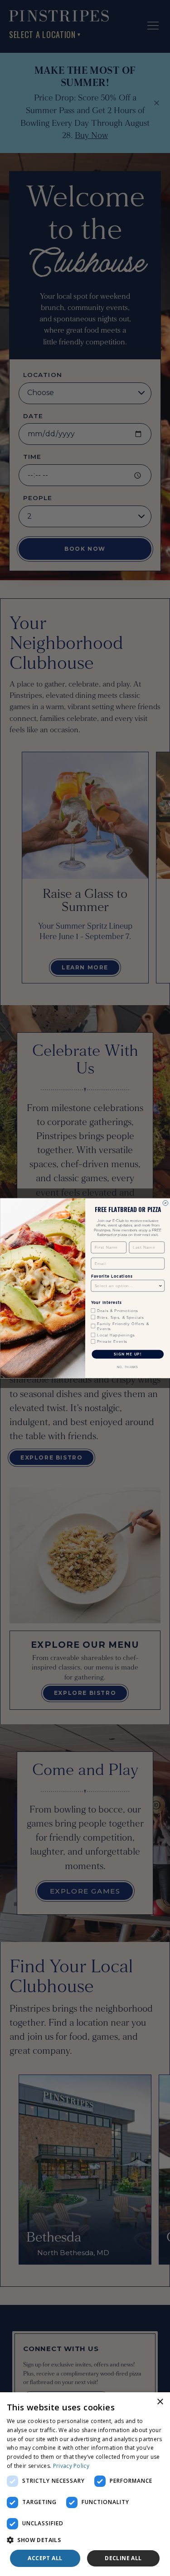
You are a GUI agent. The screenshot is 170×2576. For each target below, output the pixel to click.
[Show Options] (160, 1286)
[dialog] (85, 2484)
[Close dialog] (165, 1203)
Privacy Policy (71, 2466)
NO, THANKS (128, 1367)
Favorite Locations (112, 1276)
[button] (85, 2540)
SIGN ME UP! (128, 1354)
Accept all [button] (45, 2558)
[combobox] (126, 1286)
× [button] (160, 2402)
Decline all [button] (123, 2558)
